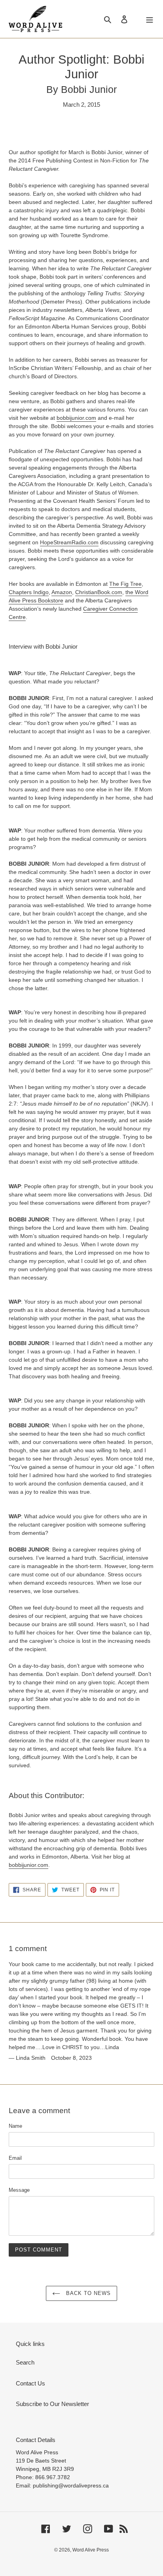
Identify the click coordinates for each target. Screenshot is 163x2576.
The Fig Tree (125, 584)
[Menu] (150, 19)
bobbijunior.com (76, 418)
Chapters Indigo (29, 592)
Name (15, 2126)
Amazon (62, 592)
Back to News (88, 2293)
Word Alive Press (91, 2550)
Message (19, 2190)
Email (15, 2158)
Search (25, 2362)
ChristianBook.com (99, 592)
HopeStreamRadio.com (69, 542)
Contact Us (30, 2383)
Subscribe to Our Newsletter (52, 2404)
